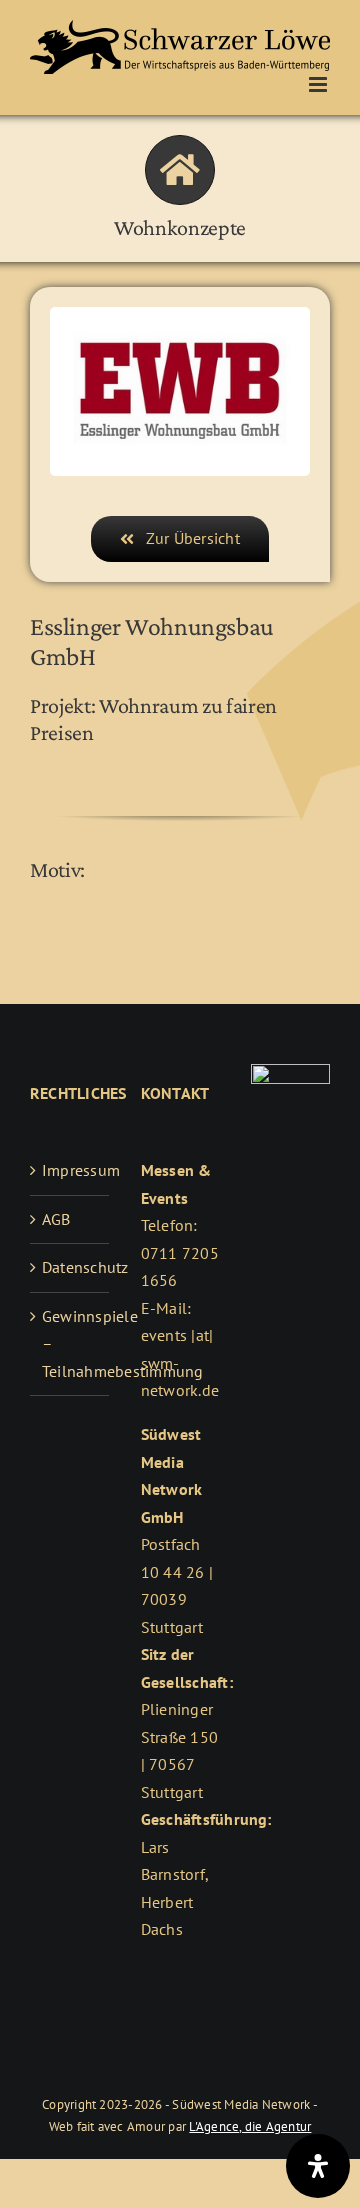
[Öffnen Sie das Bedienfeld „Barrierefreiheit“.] (318, 2166)
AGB (56, 1219)
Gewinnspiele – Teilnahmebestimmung (70, 1343)
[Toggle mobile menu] (319, 84)
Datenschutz (70, 1267)
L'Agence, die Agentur (250, 2126)
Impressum (70, 1170)
